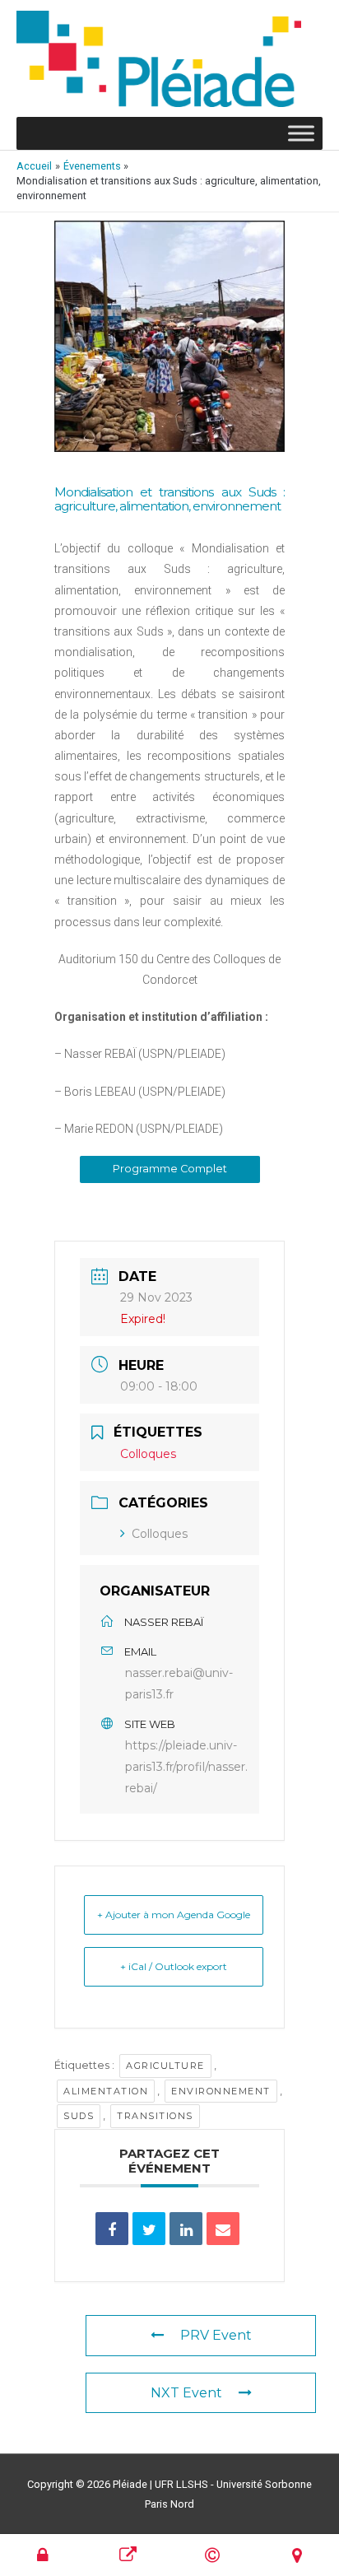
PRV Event (216, 2335)
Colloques (160, 1534)
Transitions (155, 2116)
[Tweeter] (149, 2229)
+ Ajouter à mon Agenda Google (174, 1915)
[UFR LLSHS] (128, 2555)
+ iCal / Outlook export (174, 1966)
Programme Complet (170, 1169)
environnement (221, 2091)
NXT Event (186, 2393)
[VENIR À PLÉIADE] (297, 2555)
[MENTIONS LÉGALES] (212, 2555)
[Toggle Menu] (301, 134)
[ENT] (43, 2555)
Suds (79, 2116)
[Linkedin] (186, 2229)
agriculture (165, 2066)
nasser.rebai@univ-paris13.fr (179, 1684)
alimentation (106, 2091)
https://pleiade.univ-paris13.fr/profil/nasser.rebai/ (186, 1767)
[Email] (223, 2229)
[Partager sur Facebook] (112, 2229)
